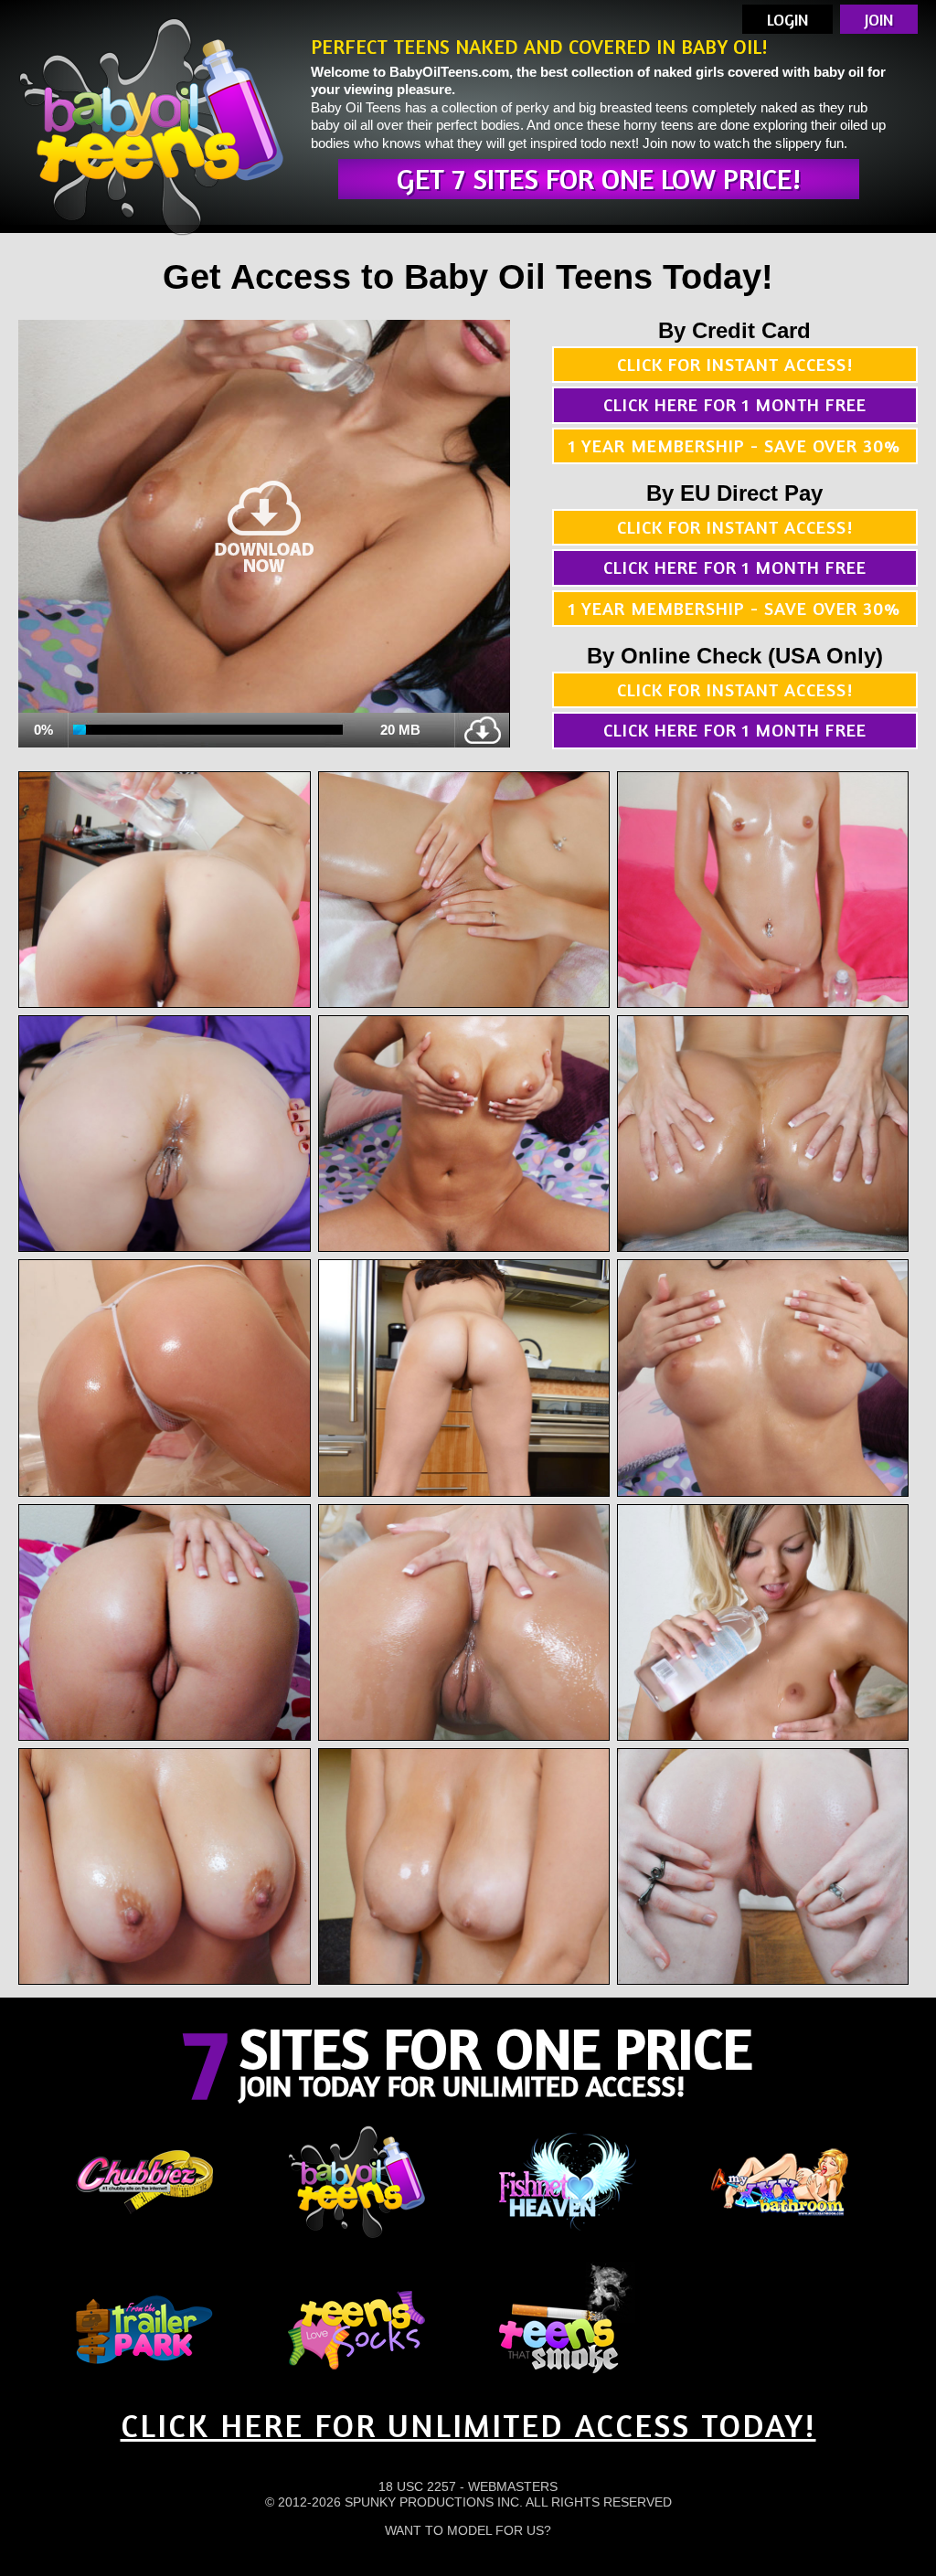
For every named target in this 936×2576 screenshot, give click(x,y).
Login (787, 19)
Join (879, 19)
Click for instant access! (735, 364)
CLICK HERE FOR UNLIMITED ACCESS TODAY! (468, 2425)
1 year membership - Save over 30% (734, 445)
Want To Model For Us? (468, 2530)
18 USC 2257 (417, 2486)
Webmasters (513, 2486)
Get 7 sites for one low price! (599, 179)
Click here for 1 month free (735, 404)
